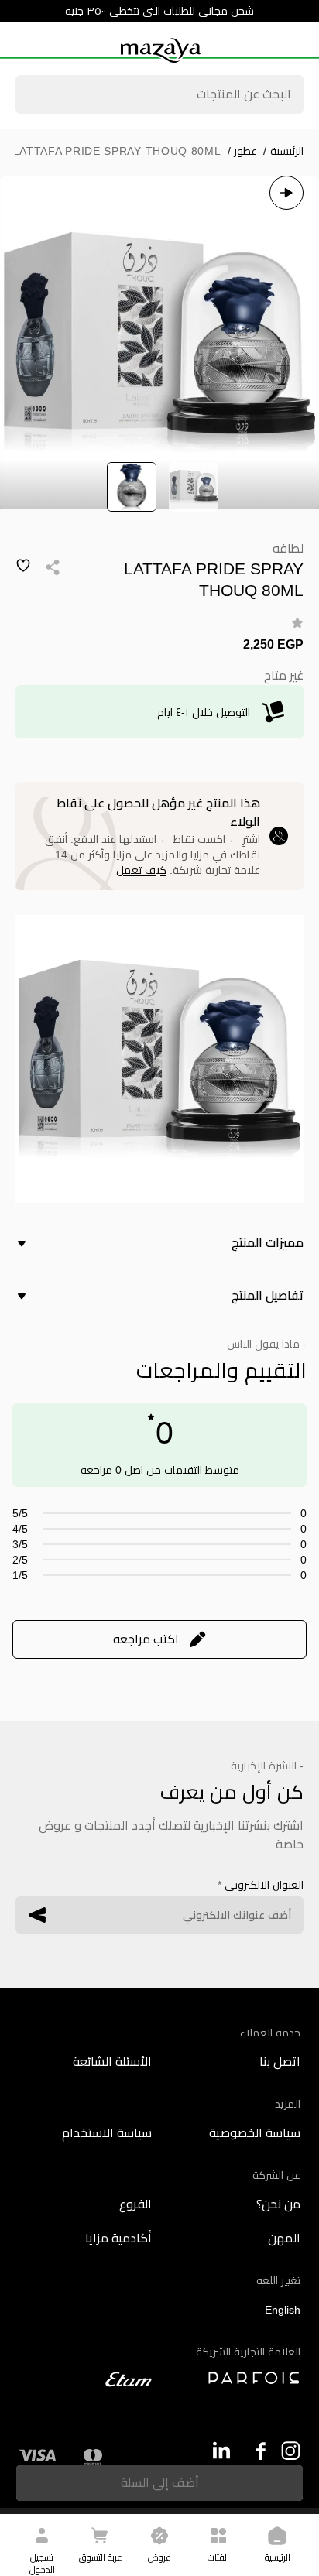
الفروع (135, 2204)
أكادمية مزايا (118, 2238)
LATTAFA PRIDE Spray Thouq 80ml (117, 151)
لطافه (288, 548)
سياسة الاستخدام (107, 2133)
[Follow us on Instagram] (291, 2451)
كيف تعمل (141, 870)
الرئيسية (283, 151)
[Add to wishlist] (23, 566)
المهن (284, 2238)
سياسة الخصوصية (255, 2133)
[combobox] (159, 96)
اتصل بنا (280, 2062)
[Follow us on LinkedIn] (221, 2450)
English (283, 2310)
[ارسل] (37, 1915)
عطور (243, 151)
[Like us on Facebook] (256, 2451)
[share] (53, 567)
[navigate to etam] (85, 2379)
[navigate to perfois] (234, 2378)
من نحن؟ (278, 2204)
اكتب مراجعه (146, 1639)
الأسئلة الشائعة (112, 2062)
